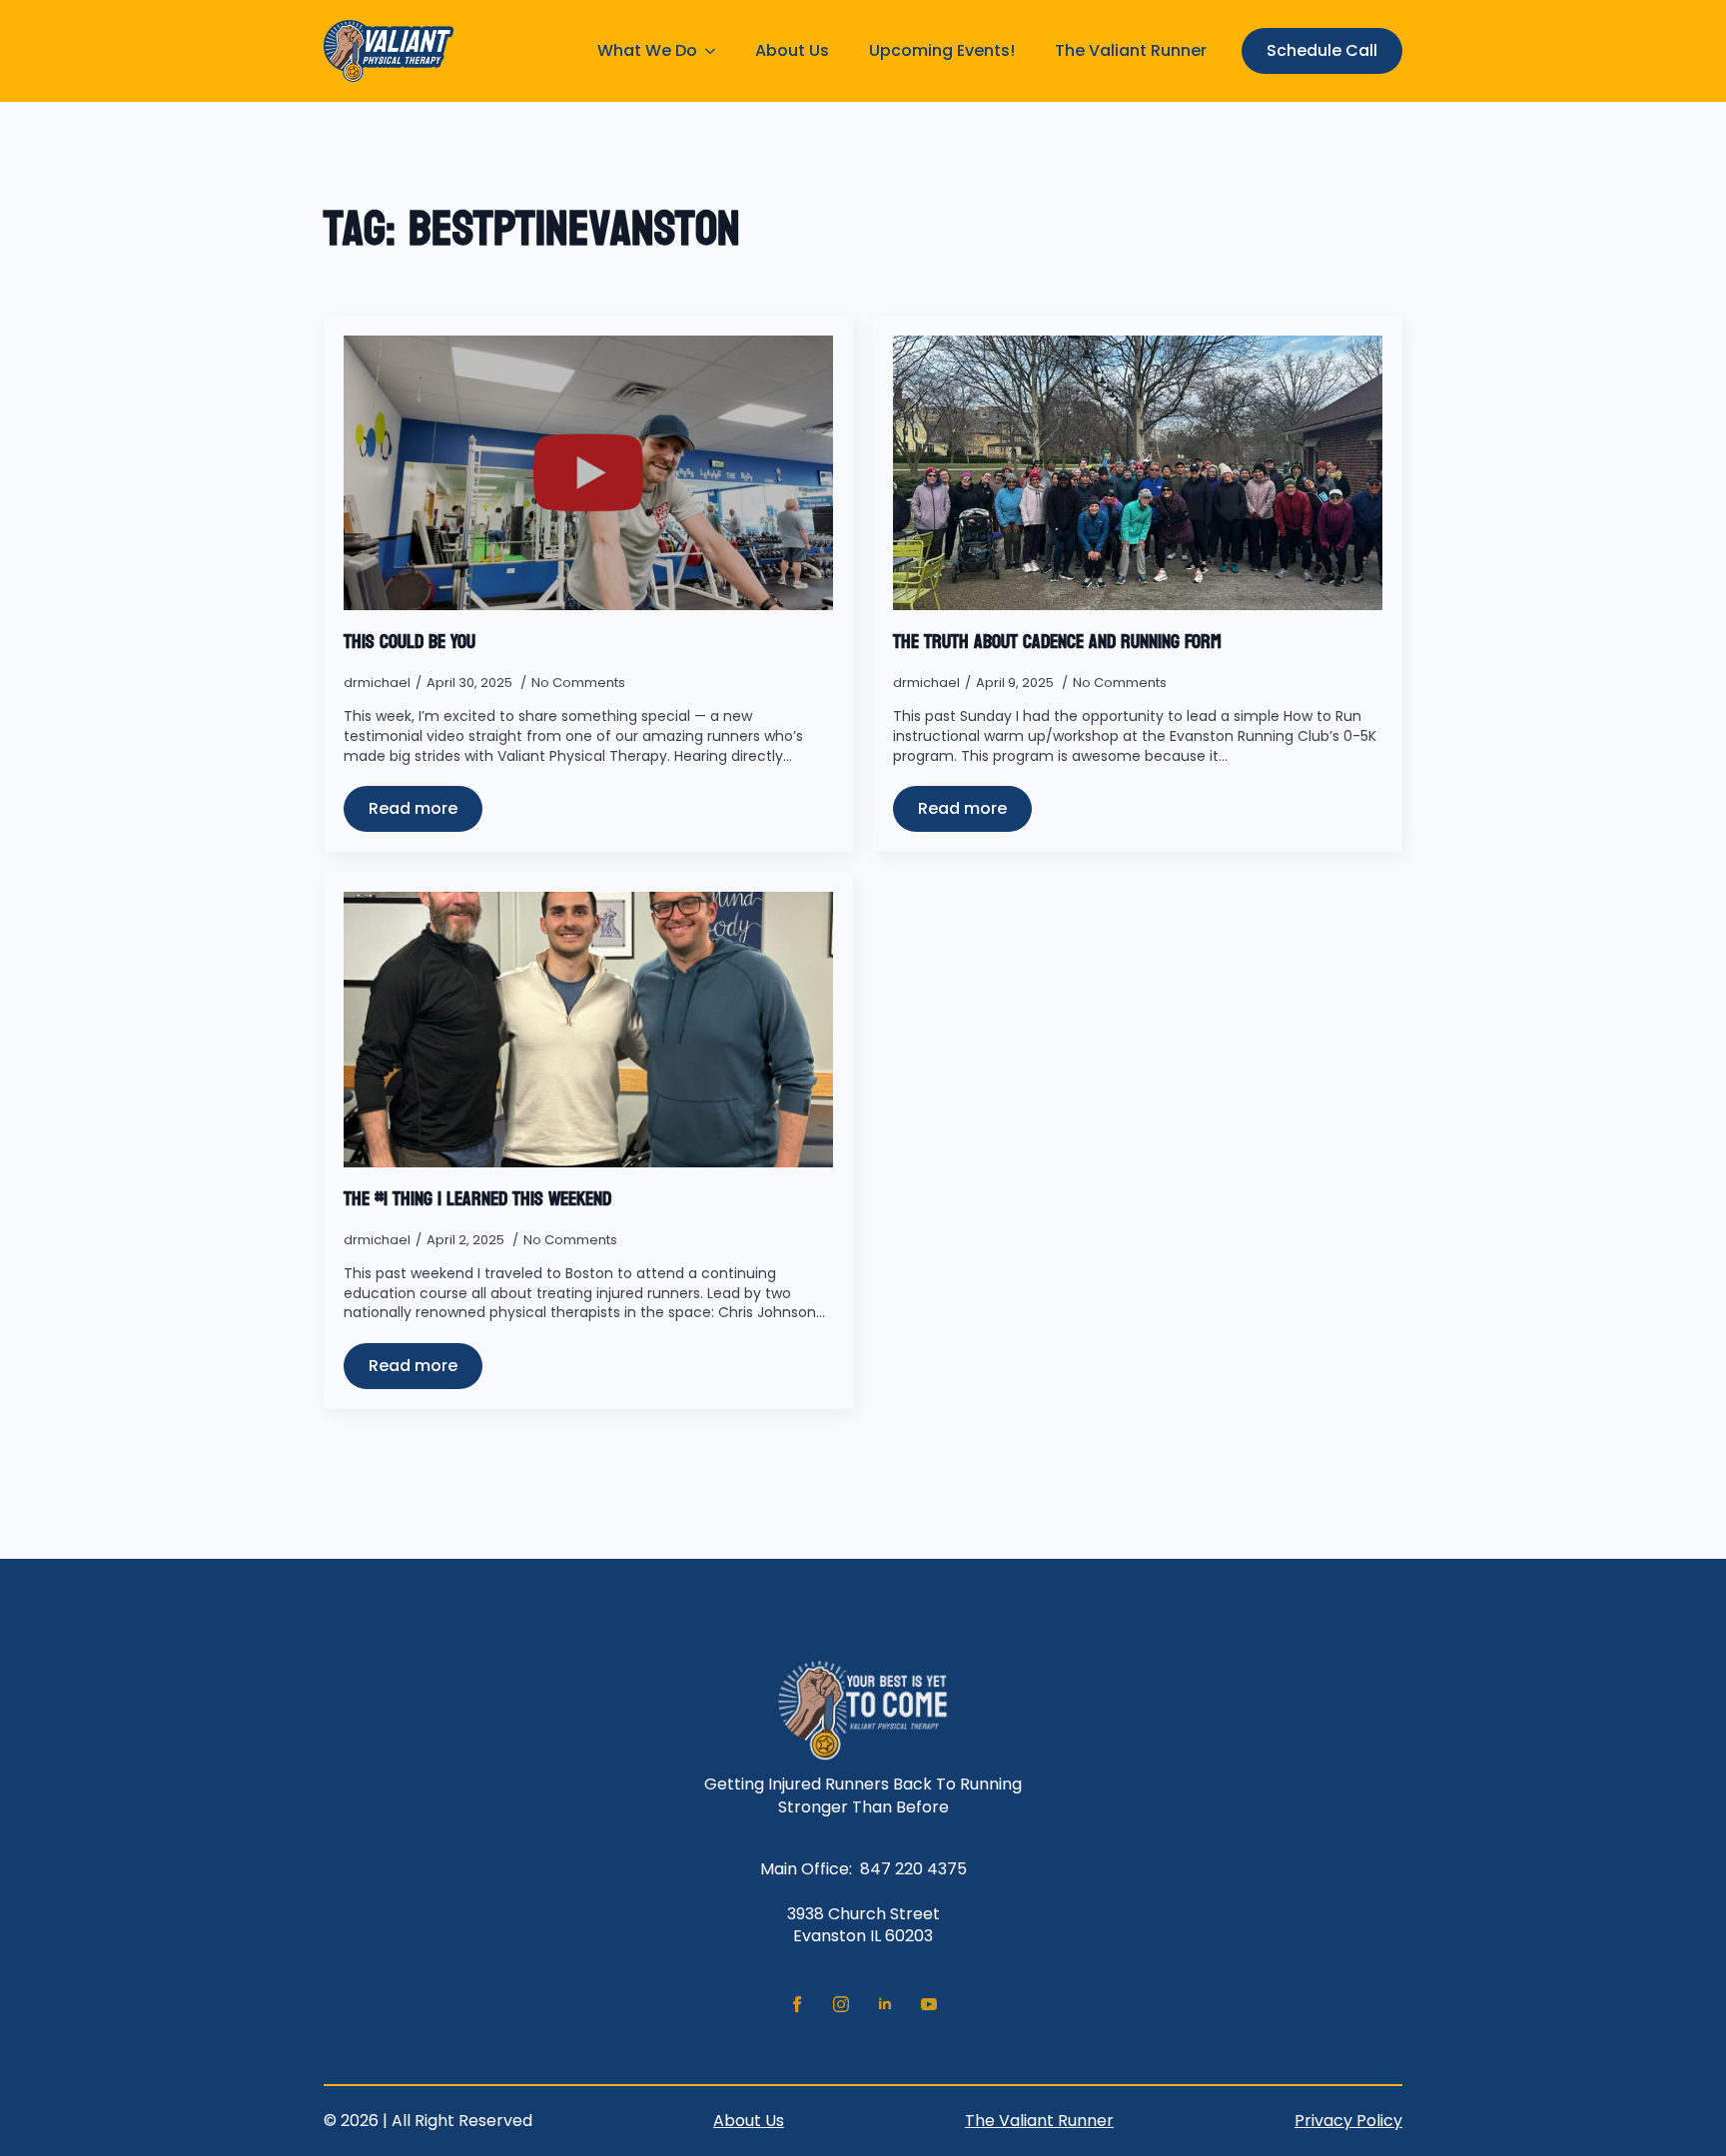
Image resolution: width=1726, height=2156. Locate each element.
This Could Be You (410, 642)
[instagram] (841, 2004)
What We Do (647, 50)
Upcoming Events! (942, 50)
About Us (792, 50)
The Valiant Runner (1131, 50)
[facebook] (797, 2004)
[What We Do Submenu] (716, 51)
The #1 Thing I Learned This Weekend (477, 1199)
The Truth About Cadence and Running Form (1057, 642)
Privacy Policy (1348, 2121)
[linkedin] (885, 2004)
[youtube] (929, 2004)
